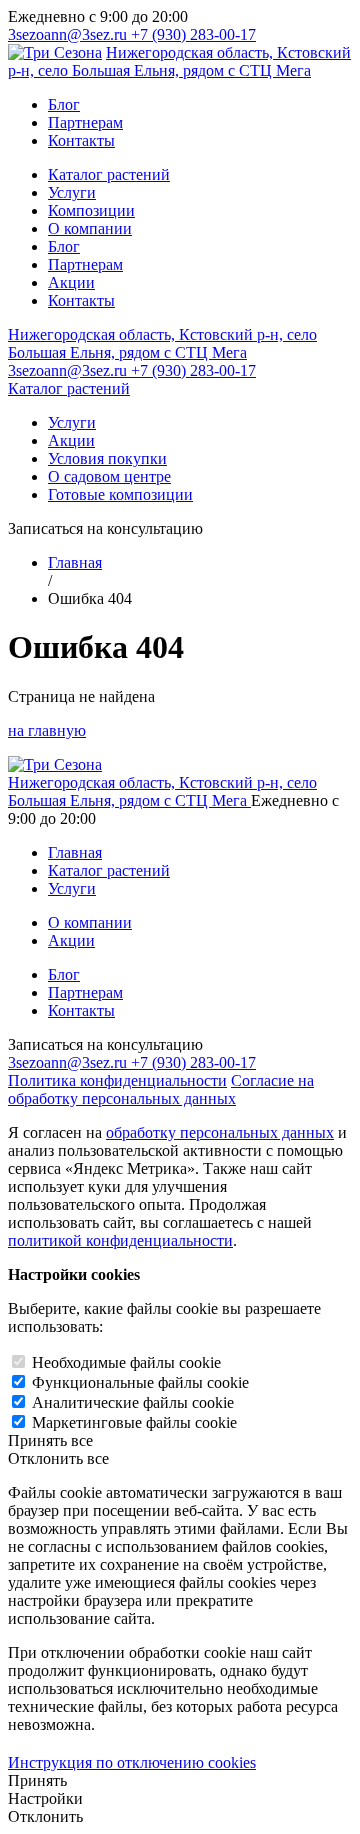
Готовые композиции (120, 494)
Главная (75, 562)
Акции (71, 282)
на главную (47, 730)
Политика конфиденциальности (117, 1080)
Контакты (81, 140)
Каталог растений (109, 174)
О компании (90, 228)
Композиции (91, 210)
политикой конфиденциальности (120, 1240)
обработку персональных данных (220, 1132)
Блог (64, 104)
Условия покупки (107, 458)
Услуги (72, 192)
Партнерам (85, 122)
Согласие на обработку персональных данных (161, 1089)
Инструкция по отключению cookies (132, 1762)
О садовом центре (109, 476)
